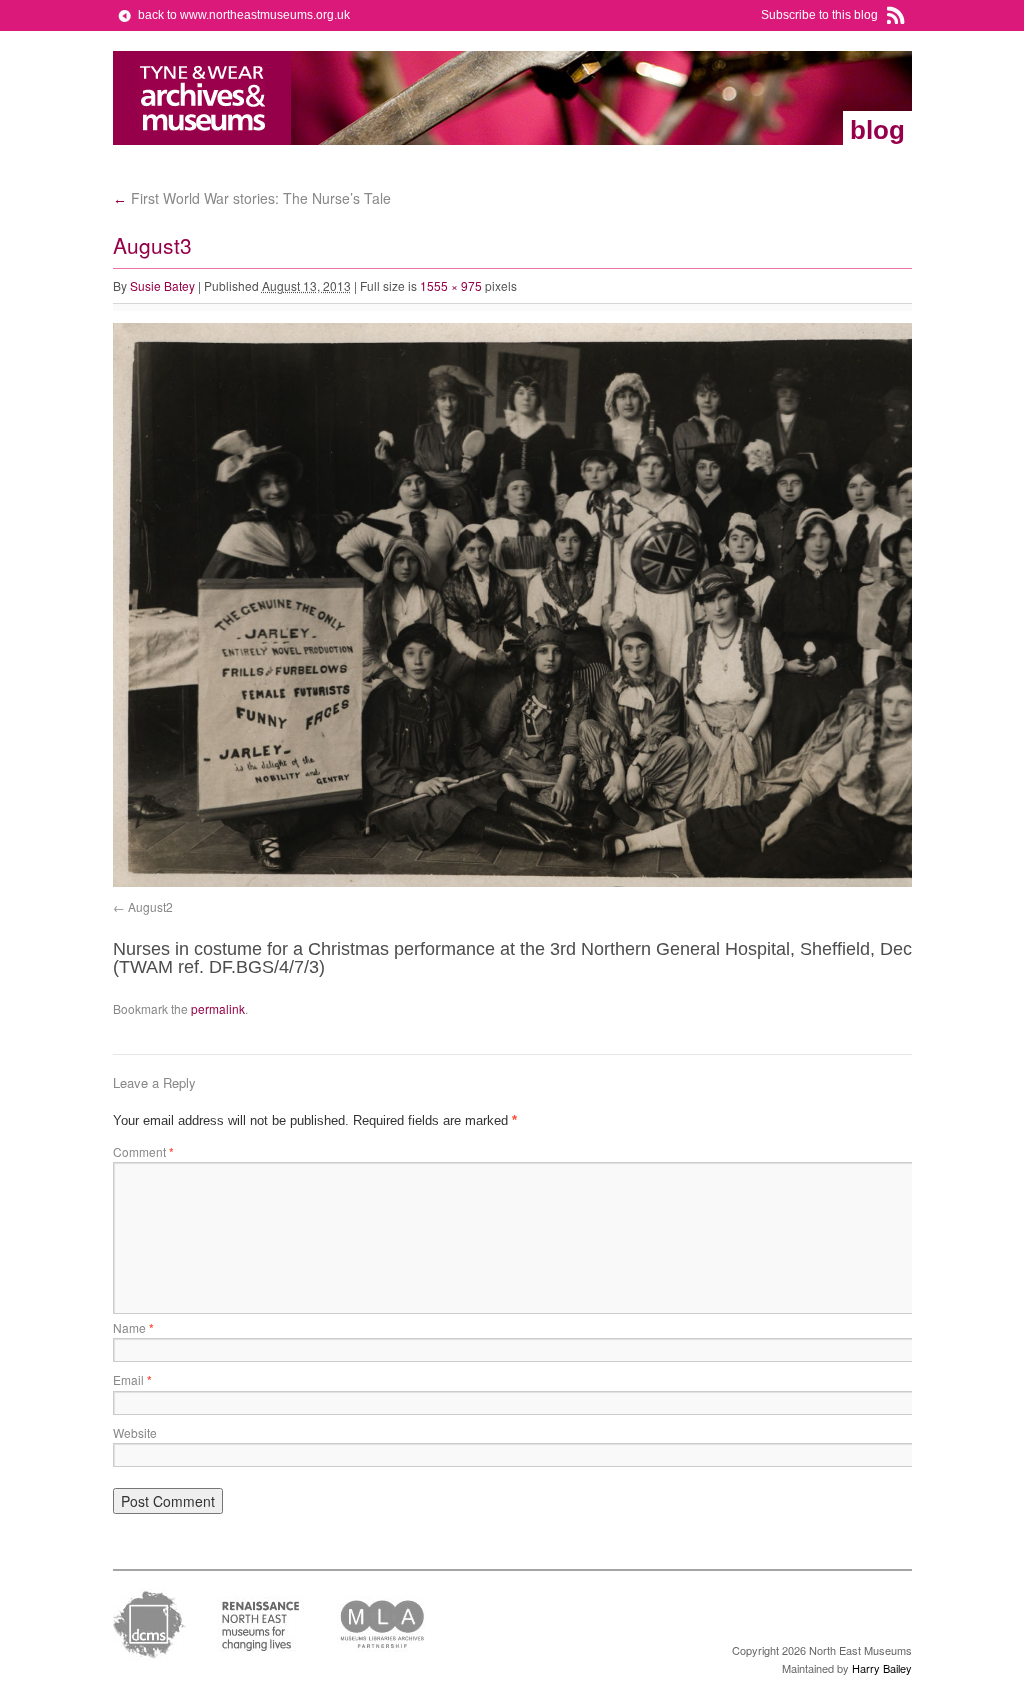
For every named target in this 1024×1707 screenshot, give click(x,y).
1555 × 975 (451, 285)
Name (133, 1327)
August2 (150, 906)
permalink (218, 1008)
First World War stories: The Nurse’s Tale (252, 198)
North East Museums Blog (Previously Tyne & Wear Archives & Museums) (202, 98)
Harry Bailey (882, 1668)
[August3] (563, 882)
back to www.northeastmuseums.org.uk (244, 15)
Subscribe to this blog (819, 15)
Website (135, 1432)
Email (132, 1379)
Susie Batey (162, 285)
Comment (143, 1151)
